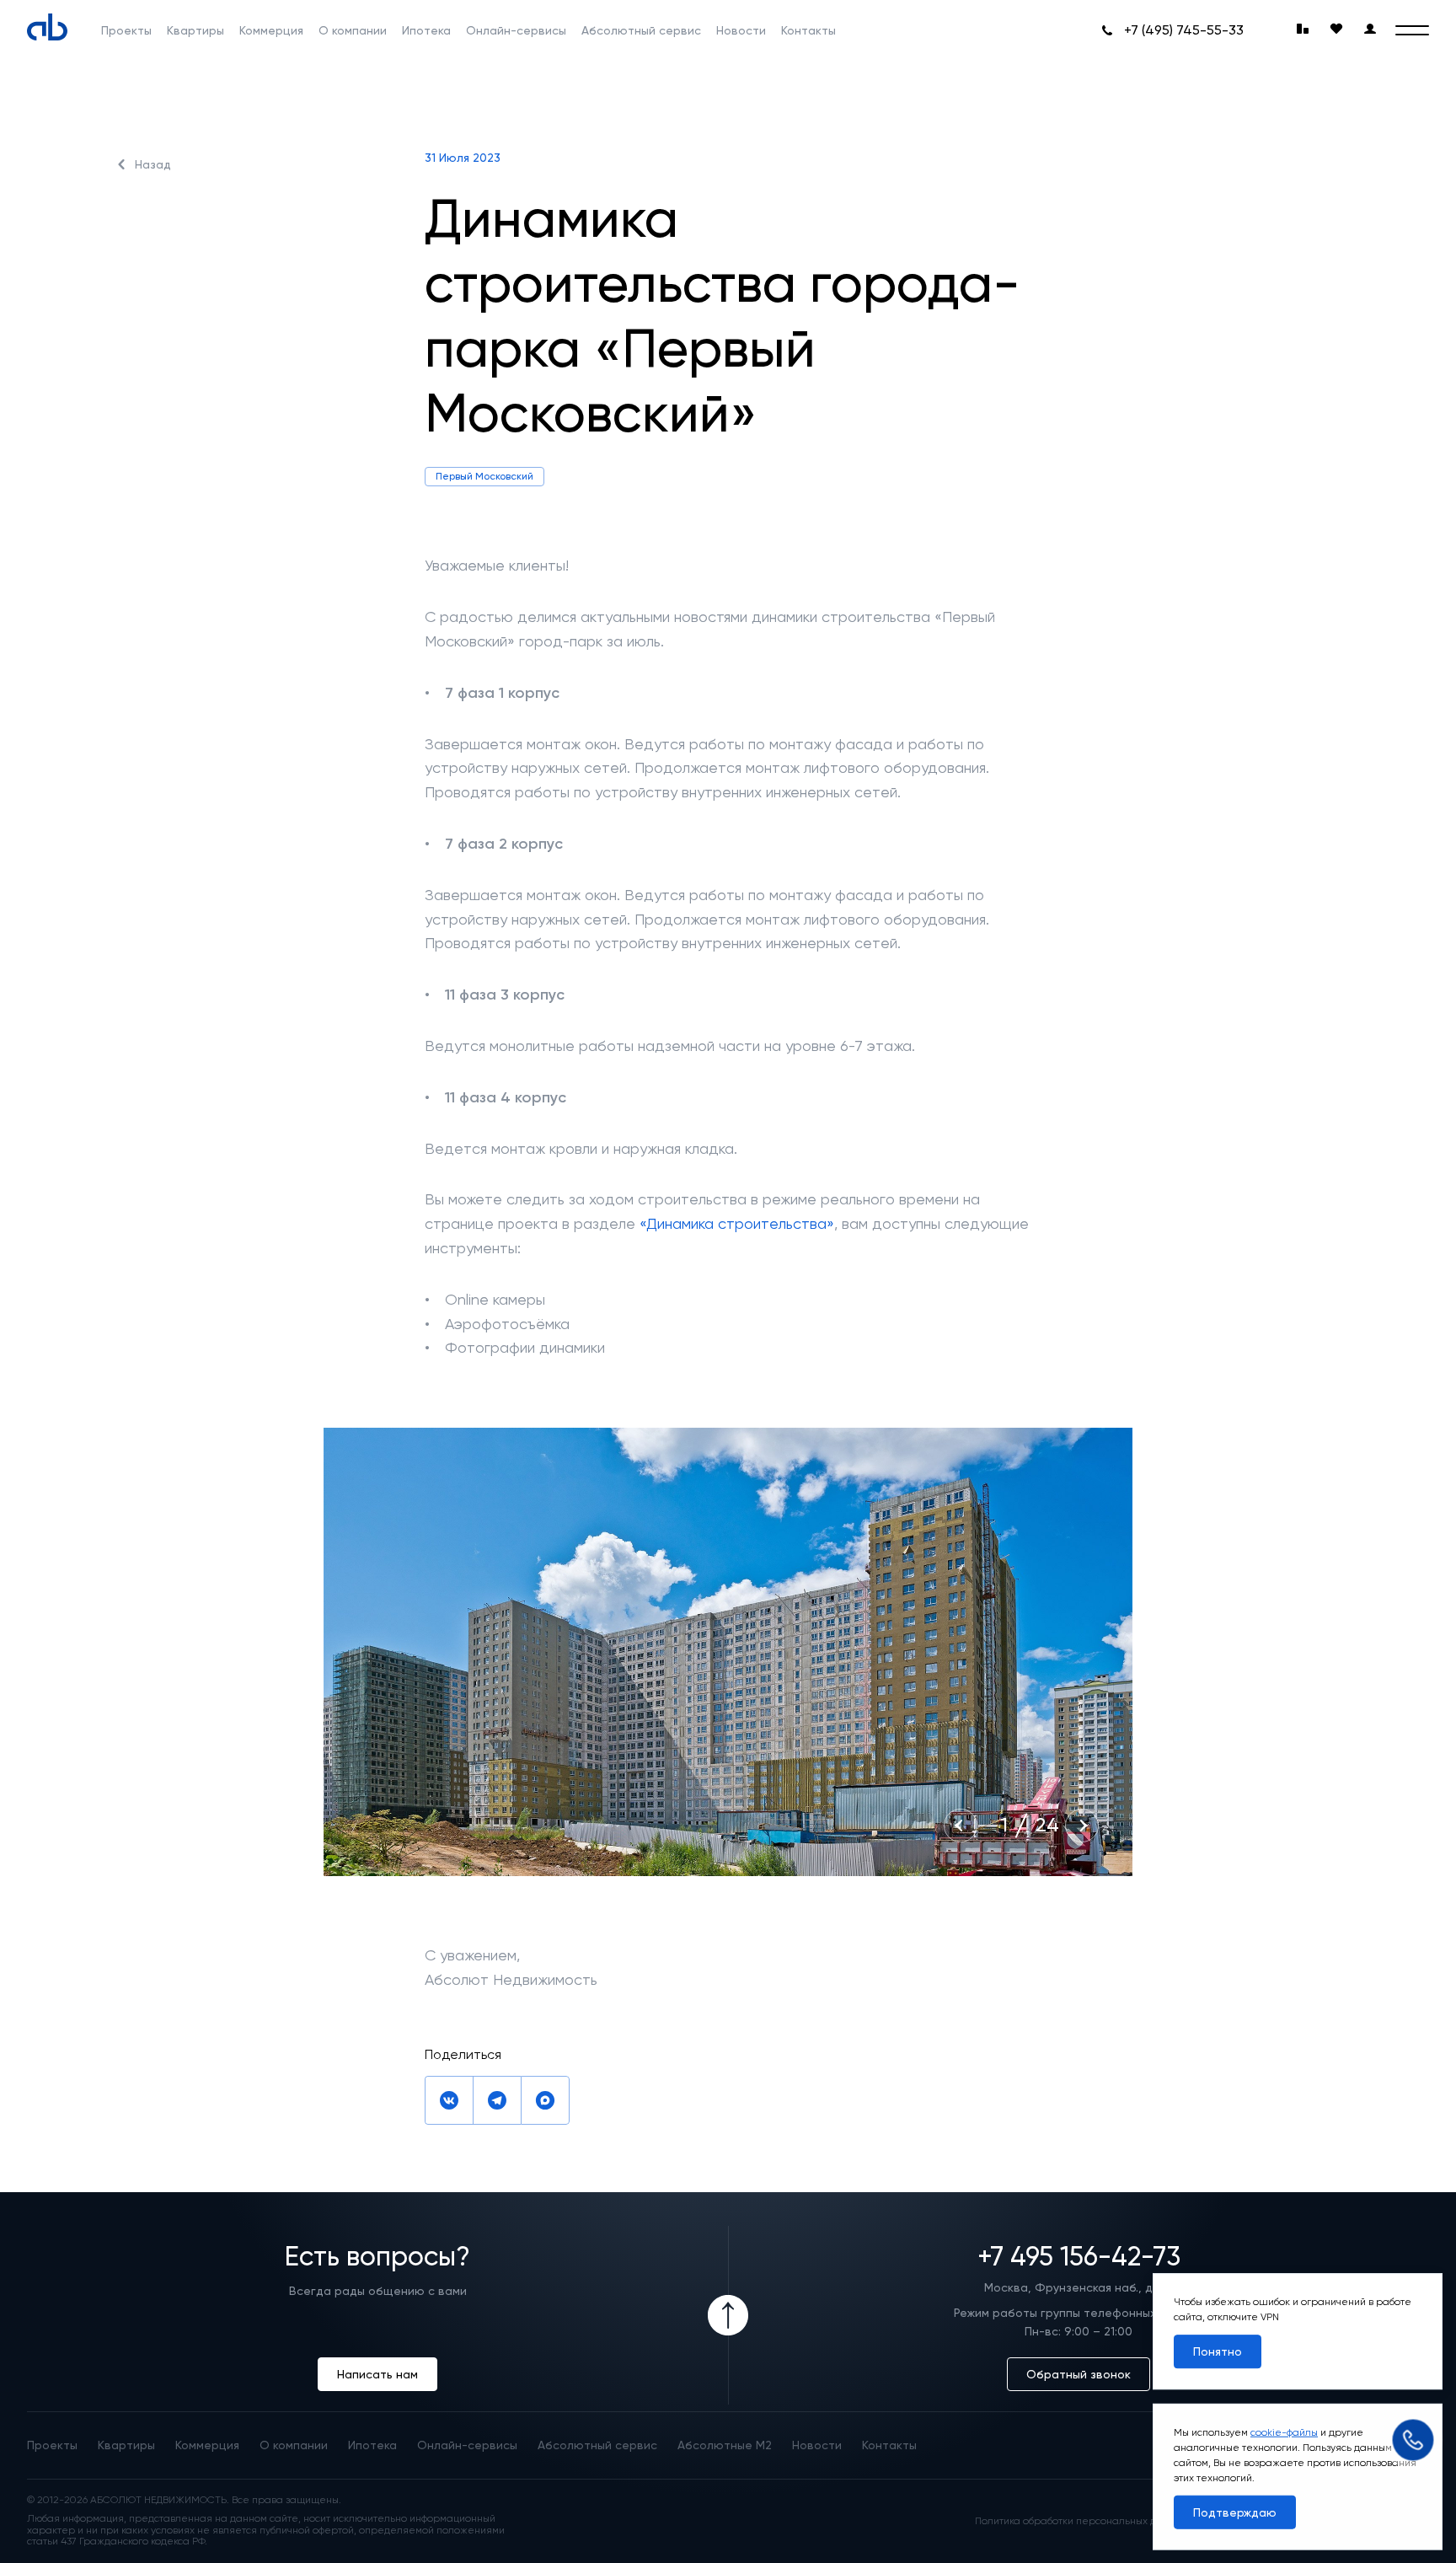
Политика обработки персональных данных (1081, 2521)
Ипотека (426, 30)
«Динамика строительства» (737, 1223)
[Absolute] (47, 27)
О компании (353, 30)
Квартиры (195, 30)
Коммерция (271, 30)
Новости (741, 30)
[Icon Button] (728, 2315)
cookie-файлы (1284, 2432)
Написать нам (377, 2374)
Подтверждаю (1235, 2512)
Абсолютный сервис (641, 30)
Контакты (808, 30)
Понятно (1218, 2351)
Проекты (126, 30)
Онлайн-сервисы (516, 30)
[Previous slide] (961, 1826)
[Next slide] (1082, 1826)
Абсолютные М (725, 2445)
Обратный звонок (1079, 2374)
